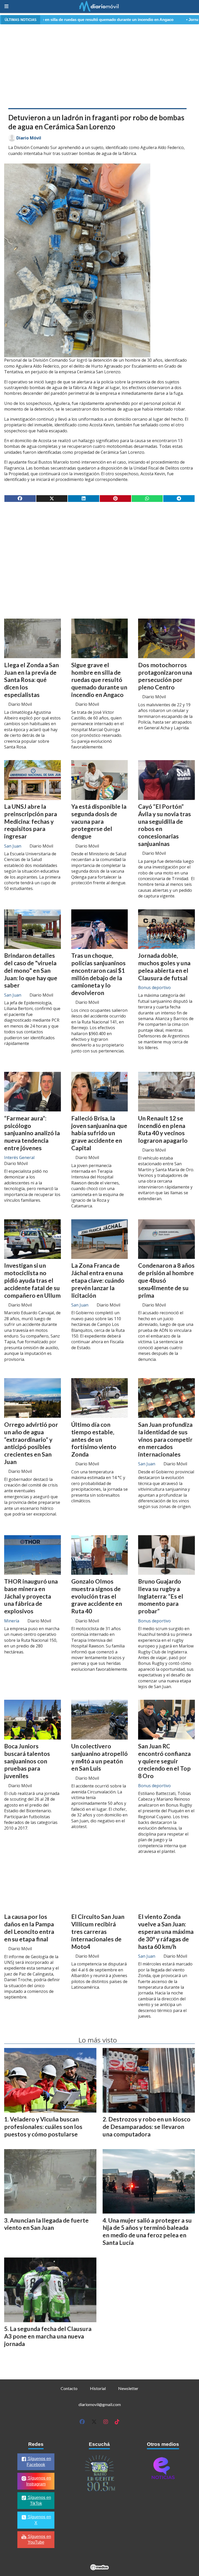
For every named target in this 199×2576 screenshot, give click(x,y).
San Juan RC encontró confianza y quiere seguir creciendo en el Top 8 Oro (164, 1761)
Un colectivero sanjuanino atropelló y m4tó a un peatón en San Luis (99, 1757)
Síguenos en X (39, 2520)
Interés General (19, 1157)
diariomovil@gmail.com (100, 2404)
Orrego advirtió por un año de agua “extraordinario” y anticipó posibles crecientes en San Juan (31, 1443)
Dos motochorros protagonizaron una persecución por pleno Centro (165, 676)
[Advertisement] (99, 65)
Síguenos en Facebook (39, 2462)
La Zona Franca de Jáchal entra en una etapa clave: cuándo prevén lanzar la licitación (98, 1280)
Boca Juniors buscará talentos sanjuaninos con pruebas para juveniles (27, 1761)
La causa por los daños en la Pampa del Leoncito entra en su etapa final (29, 1928)
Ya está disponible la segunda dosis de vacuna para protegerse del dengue (99, 821)
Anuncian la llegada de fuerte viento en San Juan (46, 2224)
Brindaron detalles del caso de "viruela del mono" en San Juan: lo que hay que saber (31, 970)
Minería (12, 1621)
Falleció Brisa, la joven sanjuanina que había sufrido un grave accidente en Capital (99, 1133)
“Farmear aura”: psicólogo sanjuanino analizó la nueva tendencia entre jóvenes (32, 1133)
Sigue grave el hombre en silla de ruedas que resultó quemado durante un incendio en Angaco (99, 680)
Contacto (69, 2388)
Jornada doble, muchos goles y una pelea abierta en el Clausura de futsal (164, 967)
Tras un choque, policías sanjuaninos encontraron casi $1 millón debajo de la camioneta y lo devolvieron (98, 974)
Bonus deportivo (154, 988)
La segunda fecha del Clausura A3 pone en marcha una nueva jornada (48, 2336)
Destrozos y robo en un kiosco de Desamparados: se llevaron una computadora (147, 2127)
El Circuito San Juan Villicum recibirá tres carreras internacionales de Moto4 (98, 1931)
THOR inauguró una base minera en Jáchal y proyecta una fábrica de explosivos (31, 1596)
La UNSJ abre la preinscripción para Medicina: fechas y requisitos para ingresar (31, 821)
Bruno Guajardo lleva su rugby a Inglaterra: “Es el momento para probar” (161, 1596)
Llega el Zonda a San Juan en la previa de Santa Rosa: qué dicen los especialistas (31, 680)
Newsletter (128, 2388)
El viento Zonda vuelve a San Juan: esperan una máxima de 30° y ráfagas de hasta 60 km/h (166, 1931)
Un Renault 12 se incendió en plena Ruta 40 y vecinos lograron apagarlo (163, 1129)
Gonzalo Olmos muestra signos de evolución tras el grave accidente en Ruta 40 (97, 1596)
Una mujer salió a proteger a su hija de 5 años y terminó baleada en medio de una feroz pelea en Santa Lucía (147, 2231)
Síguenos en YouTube (39, 2540)
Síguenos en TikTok (39, 2500)
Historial (98, 2388)
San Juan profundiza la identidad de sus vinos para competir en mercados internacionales (165, 1439)
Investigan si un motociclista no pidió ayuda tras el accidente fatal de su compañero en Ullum (32, 1280)
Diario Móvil (29, 138)
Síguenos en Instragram (39, 2481)
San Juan (13, 846)
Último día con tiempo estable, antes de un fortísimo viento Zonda (94, 1439)
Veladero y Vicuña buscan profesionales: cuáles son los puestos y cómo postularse (43, 2127)
